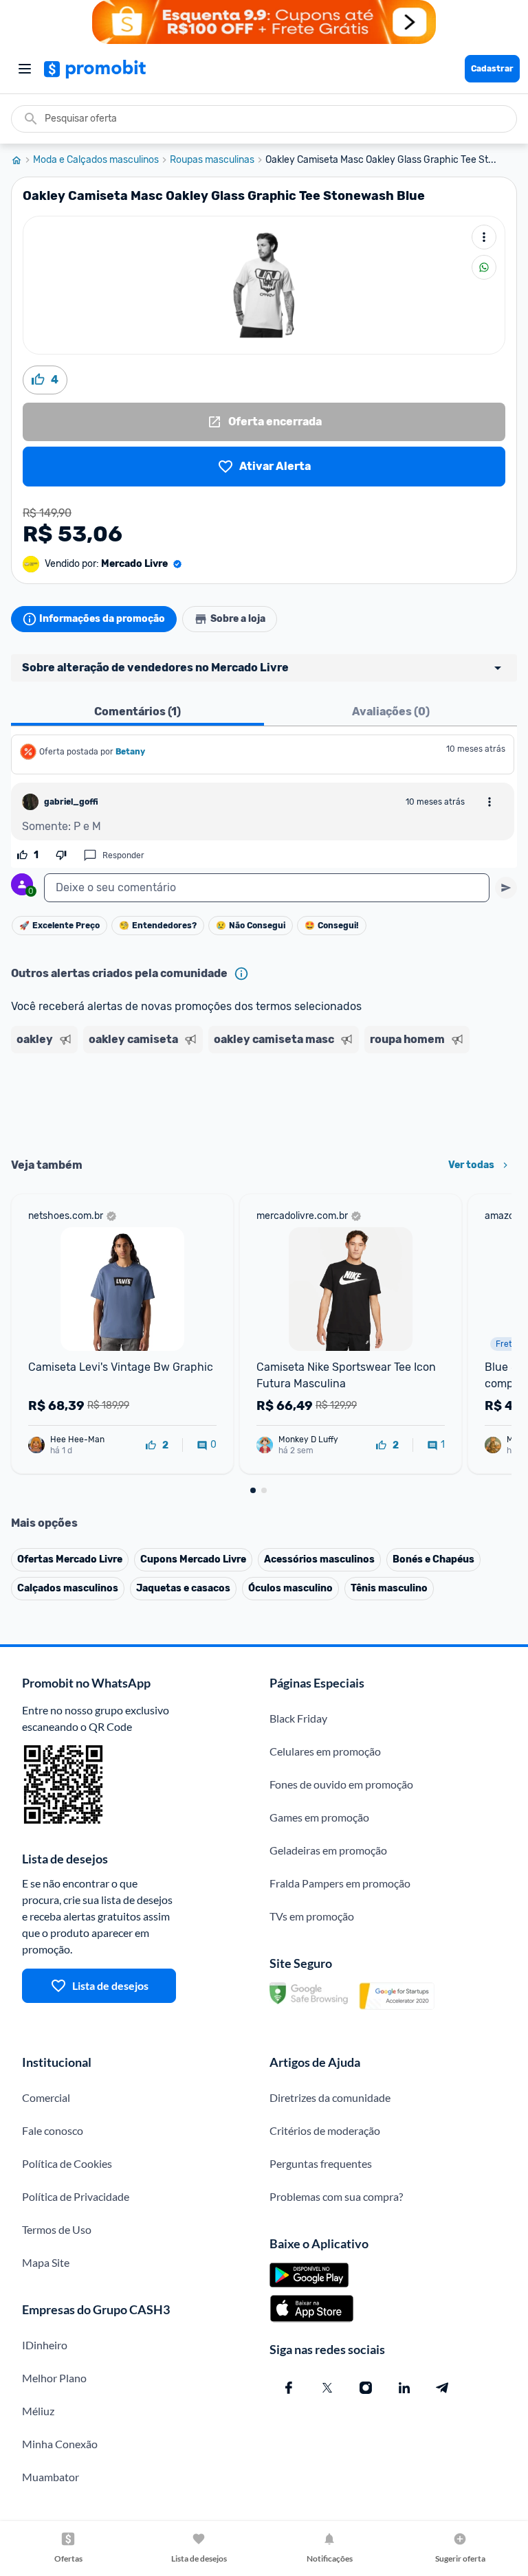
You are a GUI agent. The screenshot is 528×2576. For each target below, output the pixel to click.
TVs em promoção (312, 1916)
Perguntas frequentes (321, 2163)
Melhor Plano (54, 2378)
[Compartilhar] (484, 267)
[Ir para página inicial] (22, 160)
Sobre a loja (238, 619)
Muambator (51, 2477)
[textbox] (267, 888)
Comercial (46, 2097)
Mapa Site (46, 2262)
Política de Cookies (67, 2163)
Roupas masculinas (212, 160)
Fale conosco (53, 2130)
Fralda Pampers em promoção (340, 1883)
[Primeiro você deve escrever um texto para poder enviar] (506, 888)
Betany (130, 752)
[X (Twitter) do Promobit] (327, 2388)
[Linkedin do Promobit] (404, 2388)
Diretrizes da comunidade (330, 2097)
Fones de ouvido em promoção (341, 1784)
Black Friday (298, 1718)
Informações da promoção (102, 619)
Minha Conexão (60, 2444)
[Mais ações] (484, 237)
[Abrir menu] (25, 69)
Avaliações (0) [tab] (391, 712)
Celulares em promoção (325, 1751)
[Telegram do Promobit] (443, 2388)
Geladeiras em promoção (328, 1850)
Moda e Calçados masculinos (96, 160)
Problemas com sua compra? (336, 2196)
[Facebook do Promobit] (289, 2388)
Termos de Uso (57, 2229)
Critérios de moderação (325, 2130)
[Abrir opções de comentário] (489, 802)
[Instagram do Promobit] (366, 2388)
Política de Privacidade (76, 2196)
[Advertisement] (264, 1101)
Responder (123, 855)
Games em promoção (319, 1817)
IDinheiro (45, 2345)
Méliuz (38, 2411)
